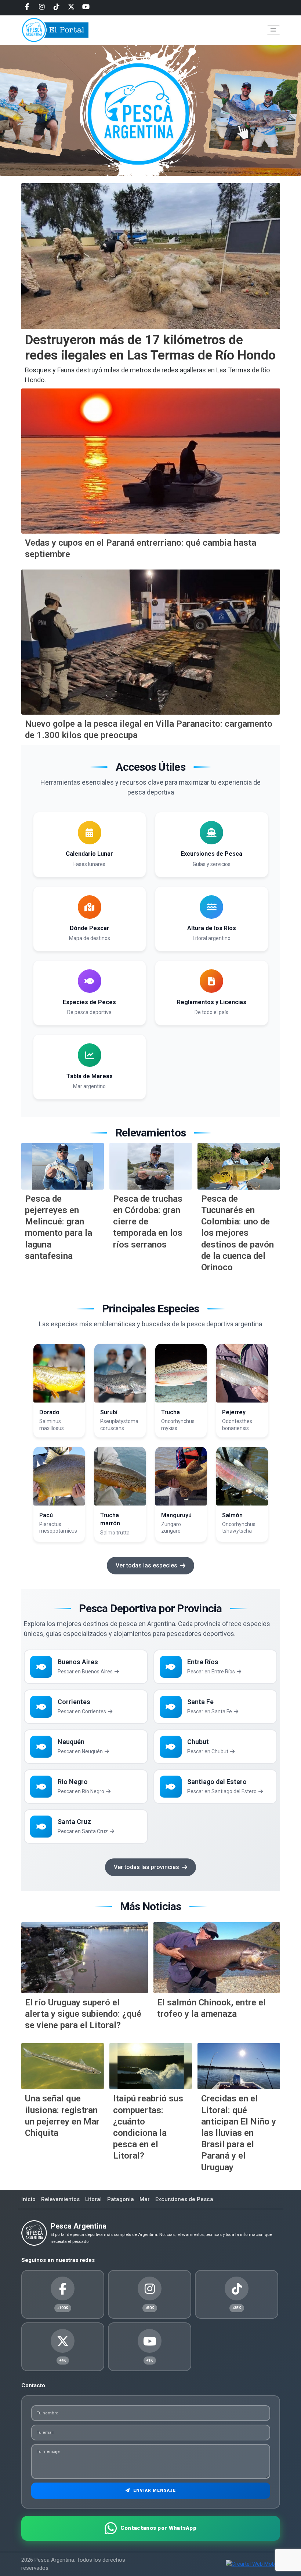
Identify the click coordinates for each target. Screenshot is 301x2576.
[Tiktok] (57, 7)
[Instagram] (42, 7)
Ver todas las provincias (146, 1867)
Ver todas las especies (146, 1565)
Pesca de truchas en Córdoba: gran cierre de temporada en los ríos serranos (148, 1222)
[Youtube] (86, 7)
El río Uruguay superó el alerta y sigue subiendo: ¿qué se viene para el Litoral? (83, 2014)
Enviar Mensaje (154, 2490)
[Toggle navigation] (273, 30)
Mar (145, 2199)
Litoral (93, 2199)
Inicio (28, 2199)
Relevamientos (60, 2199)
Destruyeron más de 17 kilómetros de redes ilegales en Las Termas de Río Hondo (150, 348)
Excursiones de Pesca (184, 2199)
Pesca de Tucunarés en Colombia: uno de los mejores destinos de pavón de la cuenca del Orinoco (237, 1233)
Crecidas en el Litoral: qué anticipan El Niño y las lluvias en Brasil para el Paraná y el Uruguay (239, 2133)
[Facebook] (27, 7)
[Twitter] (71, 7)
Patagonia (121, 2199)
